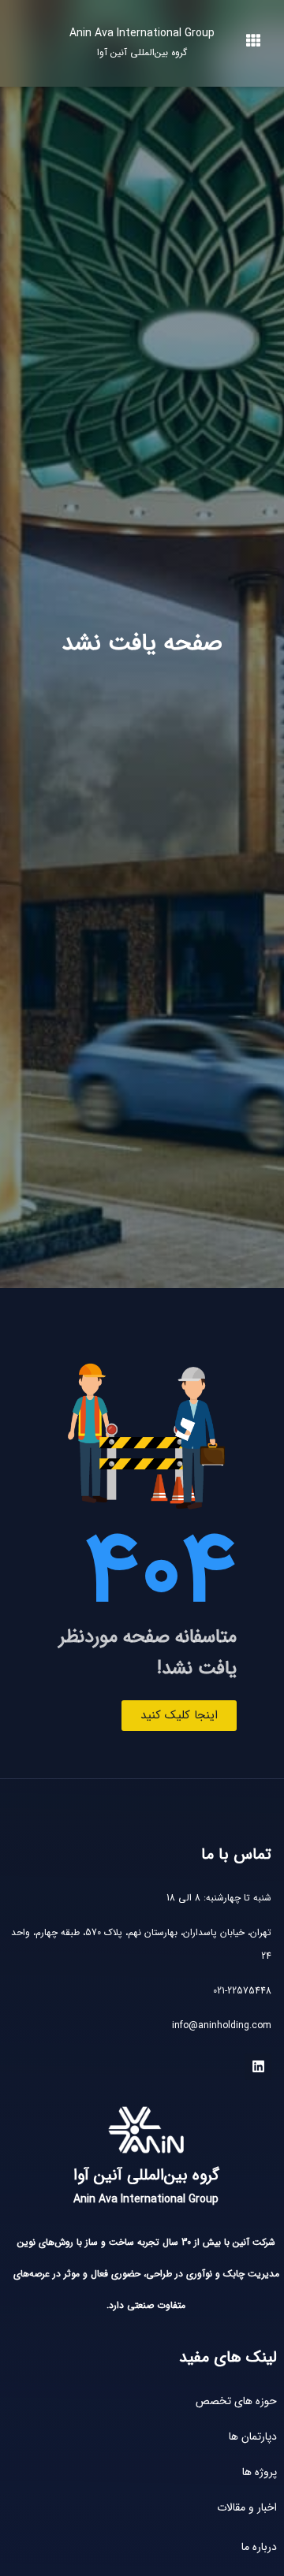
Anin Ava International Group (142, 42)
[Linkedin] (258, 2067)
